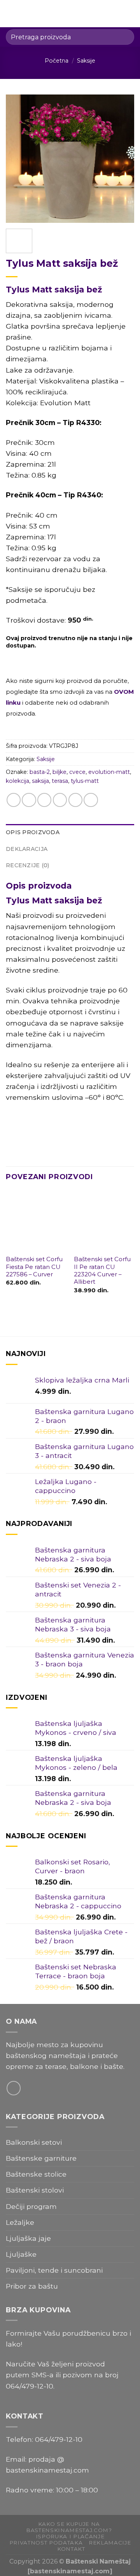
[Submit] (125, 37)
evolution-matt (109, 772)
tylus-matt (85, 781)
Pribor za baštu (32, 2286)
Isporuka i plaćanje (70, 2536)
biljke (59, 772)
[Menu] (11, 14)
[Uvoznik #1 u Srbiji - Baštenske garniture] (71, 14)
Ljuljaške (21, 2254)
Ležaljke (20, 2222)
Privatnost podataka (46, 2543)
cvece (77, 772)
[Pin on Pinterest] (75, 800)
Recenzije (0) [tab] (28, 865)
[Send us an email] (14, 2088)
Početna (57, 61)
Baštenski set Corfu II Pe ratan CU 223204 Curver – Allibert (102, 1270)
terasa (60, 781)
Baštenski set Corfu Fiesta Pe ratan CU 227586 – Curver (34, 1267)
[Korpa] (130, 14)
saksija (40, 781)
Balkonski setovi (34, 2142)
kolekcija (17, 781)
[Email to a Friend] (60, 800)
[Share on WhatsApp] (14, 800)
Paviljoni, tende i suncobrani (54, 2270)
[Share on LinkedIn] (91, 800)
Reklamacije (110, 2543)
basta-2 (40, 772)
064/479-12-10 (30, 2386)
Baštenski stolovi (35, 2190)
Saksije (86, 61)
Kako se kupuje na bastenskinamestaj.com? (69, 2527)
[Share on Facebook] (29, 800)
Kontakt (71, 2549)
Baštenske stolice (36, 2174)
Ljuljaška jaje (28, 2238)
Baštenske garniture (41, 2158)
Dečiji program (31, 2206)
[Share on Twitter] (44, 800)
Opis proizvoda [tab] (33, 832)
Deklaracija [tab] (27, 849)
